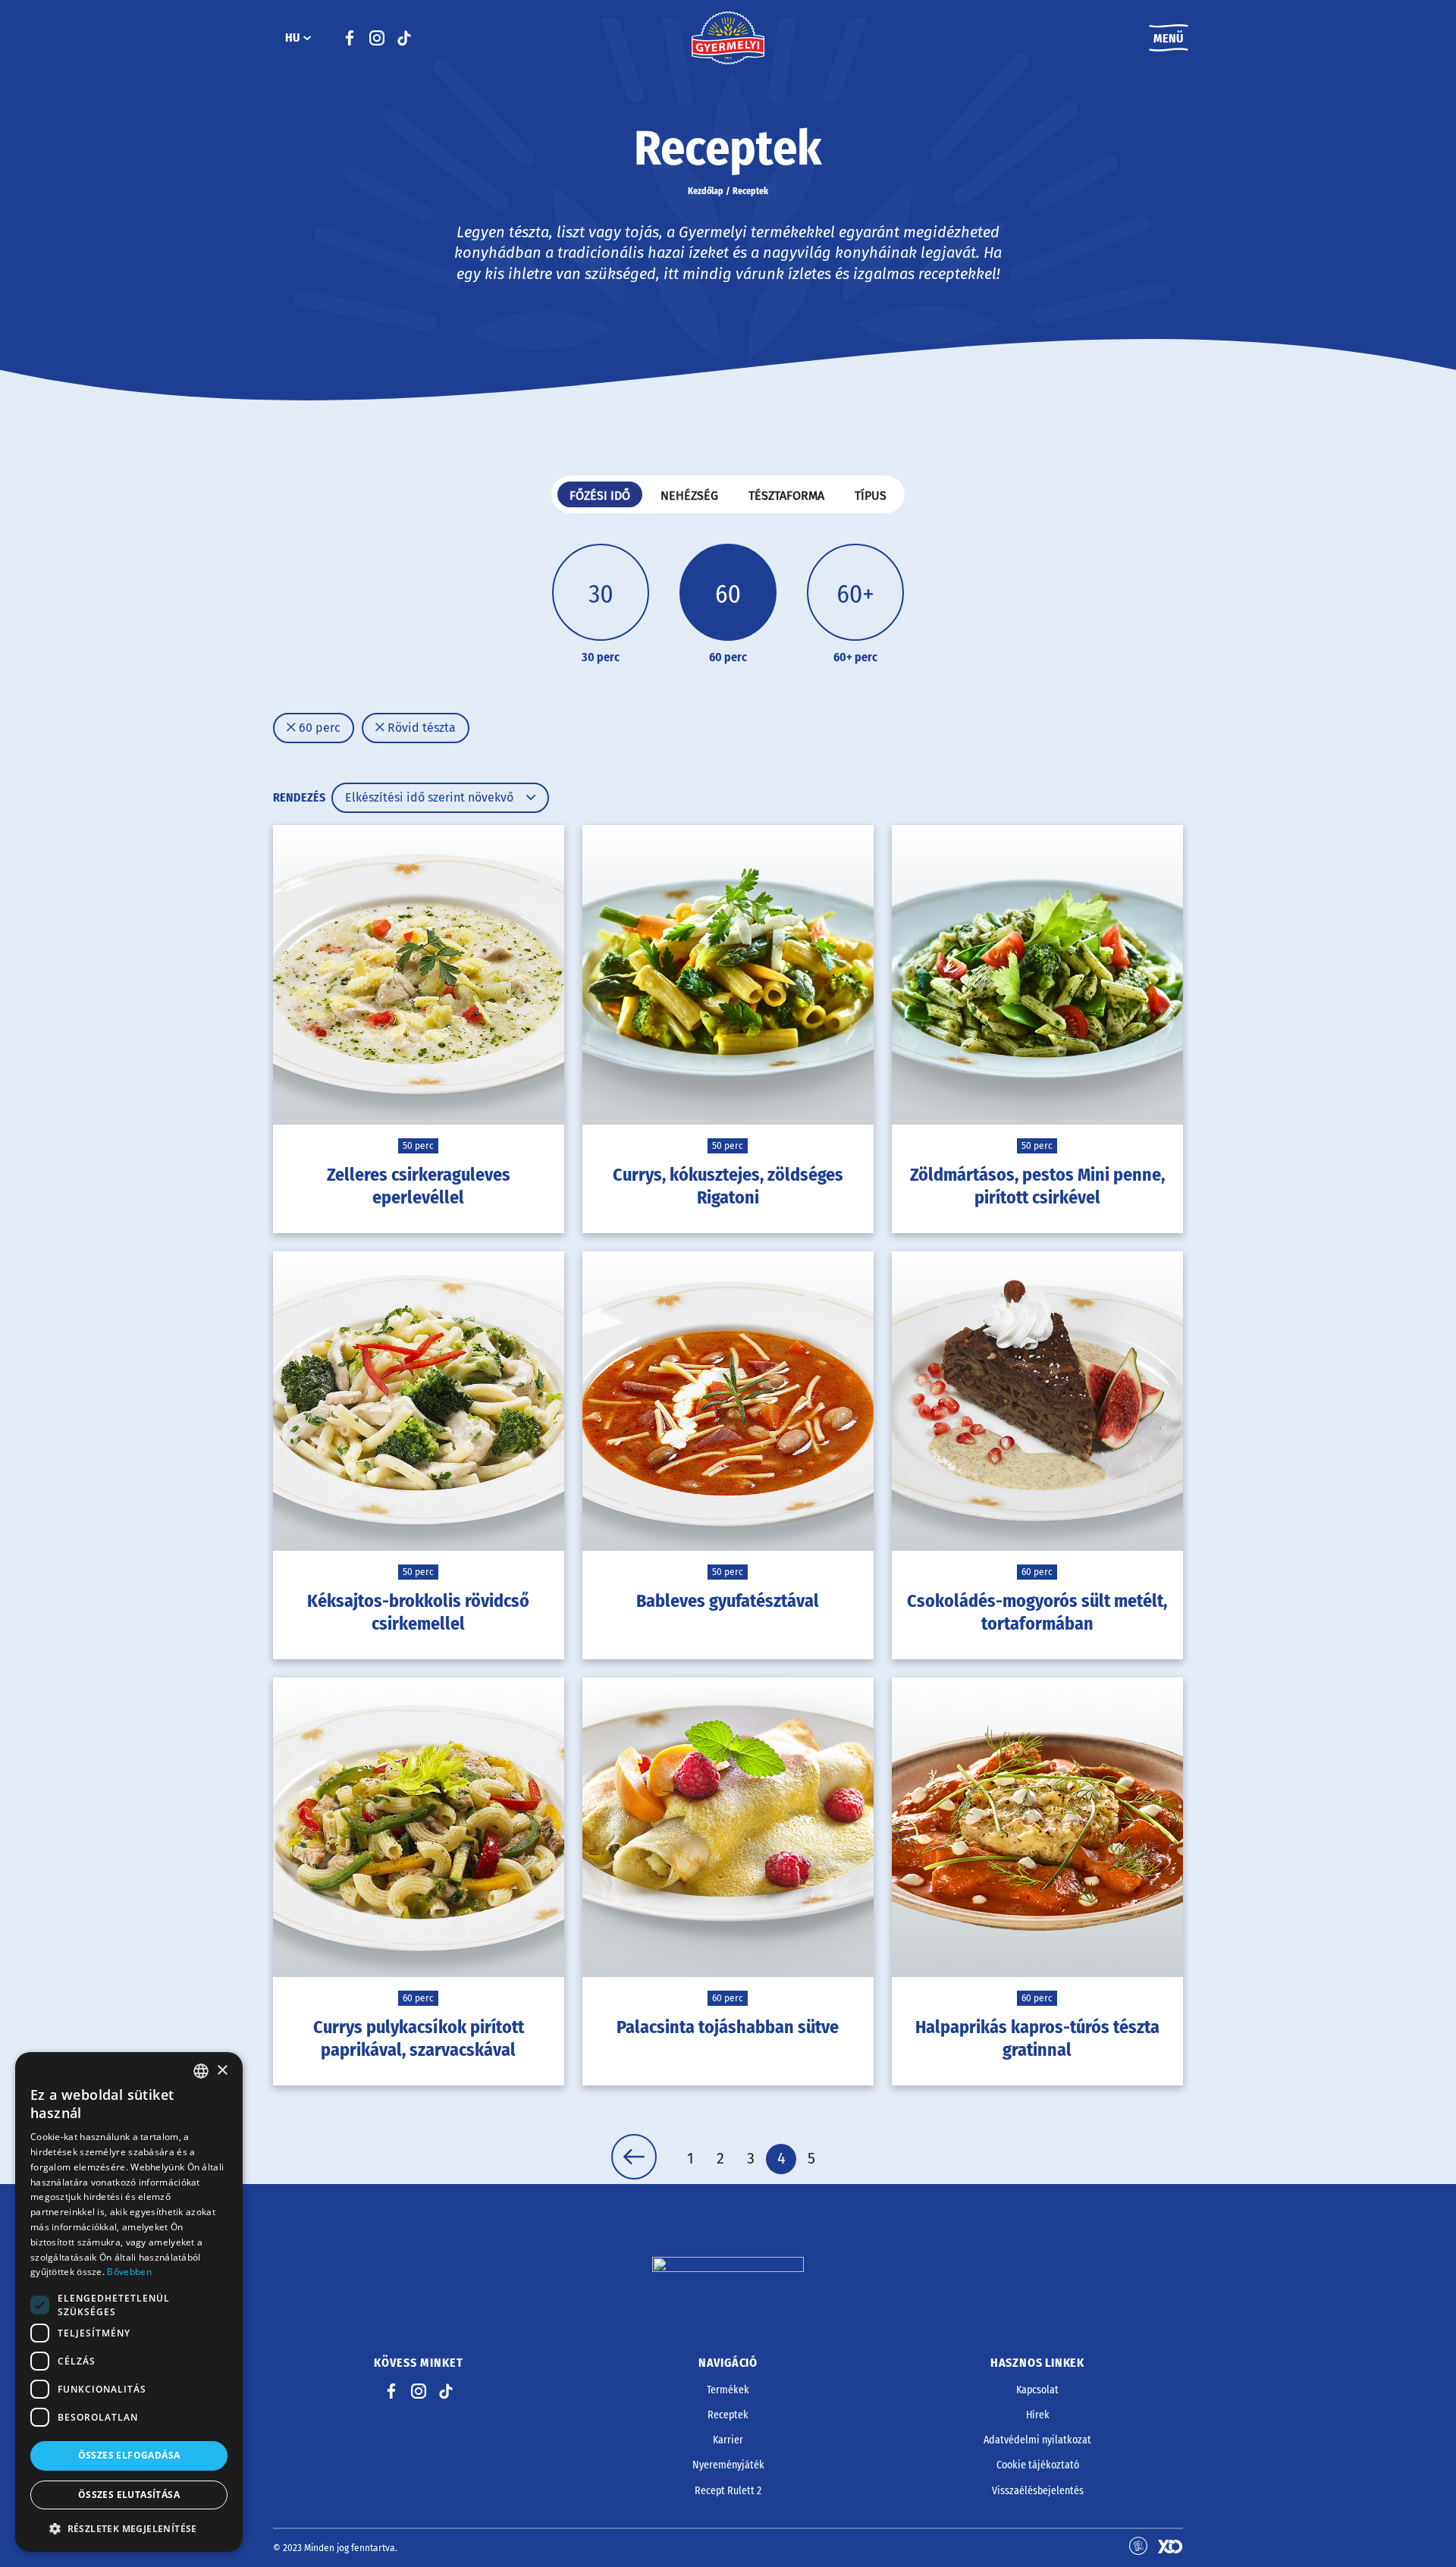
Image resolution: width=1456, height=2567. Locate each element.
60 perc (318, 728)
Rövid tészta (420, 728)
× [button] (222, 2071)
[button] (129, 2528)
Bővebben (129, 2272)
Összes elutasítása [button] (129, 2495)
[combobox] (201, 2071)
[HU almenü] (307, 38)
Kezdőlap (706, 191)
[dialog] (129, 2302)
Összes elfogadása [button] (129, 2455)
